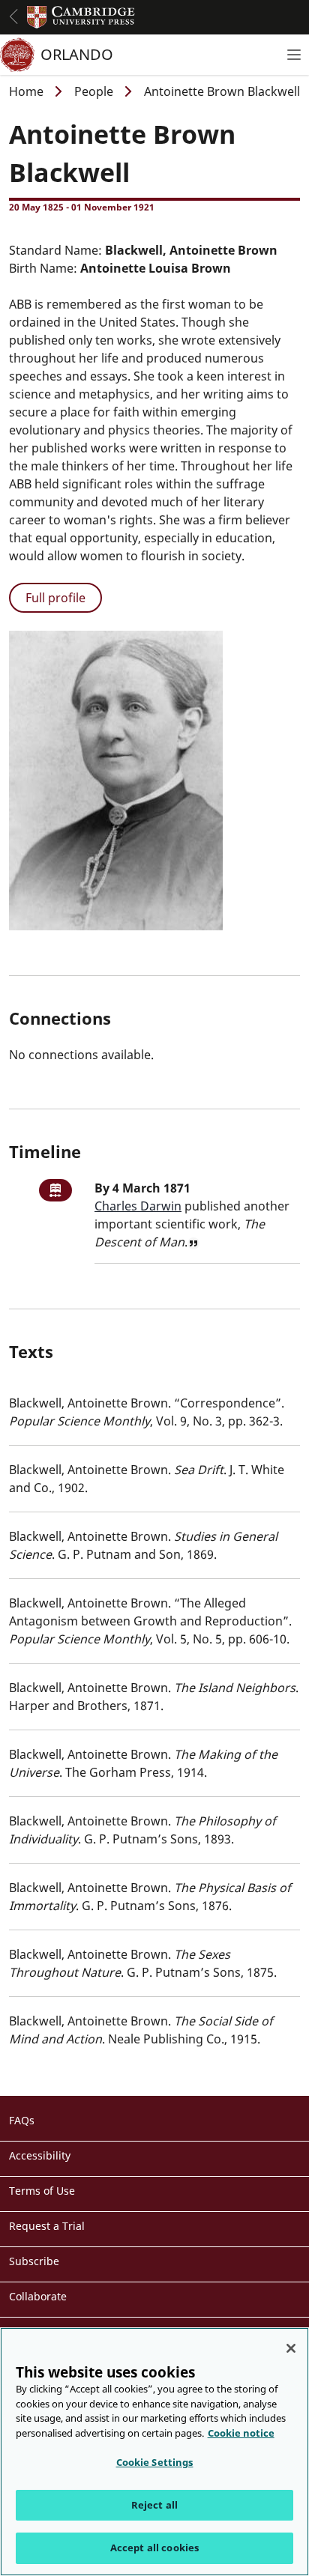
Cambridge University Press (81, 17)
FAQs (22, 2120)
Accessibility (40, 2155)
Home (26, 91)
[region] (154, 2452)
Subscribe (34, 2261)
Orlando (77, 54)
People (94, 91)
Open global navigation (13, 16)
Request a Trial (47, 2226)
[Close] (291, 2348)
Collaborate (38, 2296)
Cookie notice (241, 2433)
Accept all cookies (154, 2548)
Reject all (154, 2505)
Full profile (55, 598)
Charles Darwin (138, 1206)
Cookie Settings (155, 2462)
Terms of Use (42, 2191)
